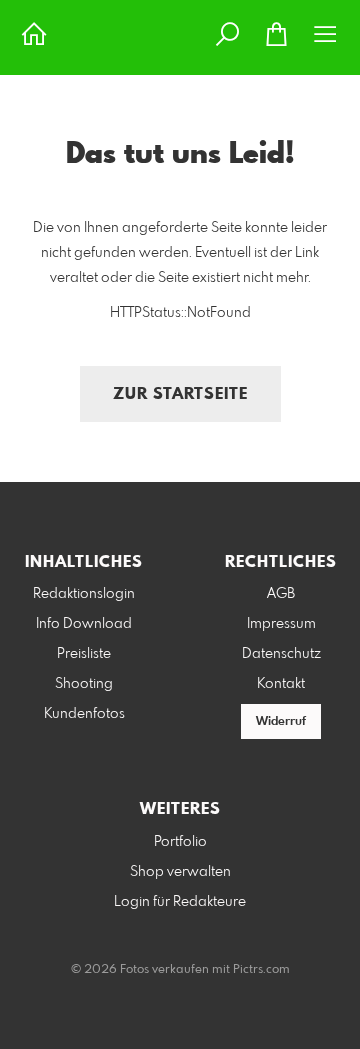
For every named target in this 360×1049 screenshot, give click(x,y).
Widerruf (281, 722)
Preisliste (84, 654)
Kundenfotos (84, 714)
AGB (281, 594)
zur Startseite (180, 394)
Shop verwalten (180, 872)
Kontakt (281, 684)
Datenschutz (281, 654)
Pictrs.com (261, 970)
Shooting (84, 684)
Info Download (84, 624)
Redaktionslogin (84, 594)
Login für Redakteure (180, 902)
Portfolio (180, 842)
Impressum (281, 624)
